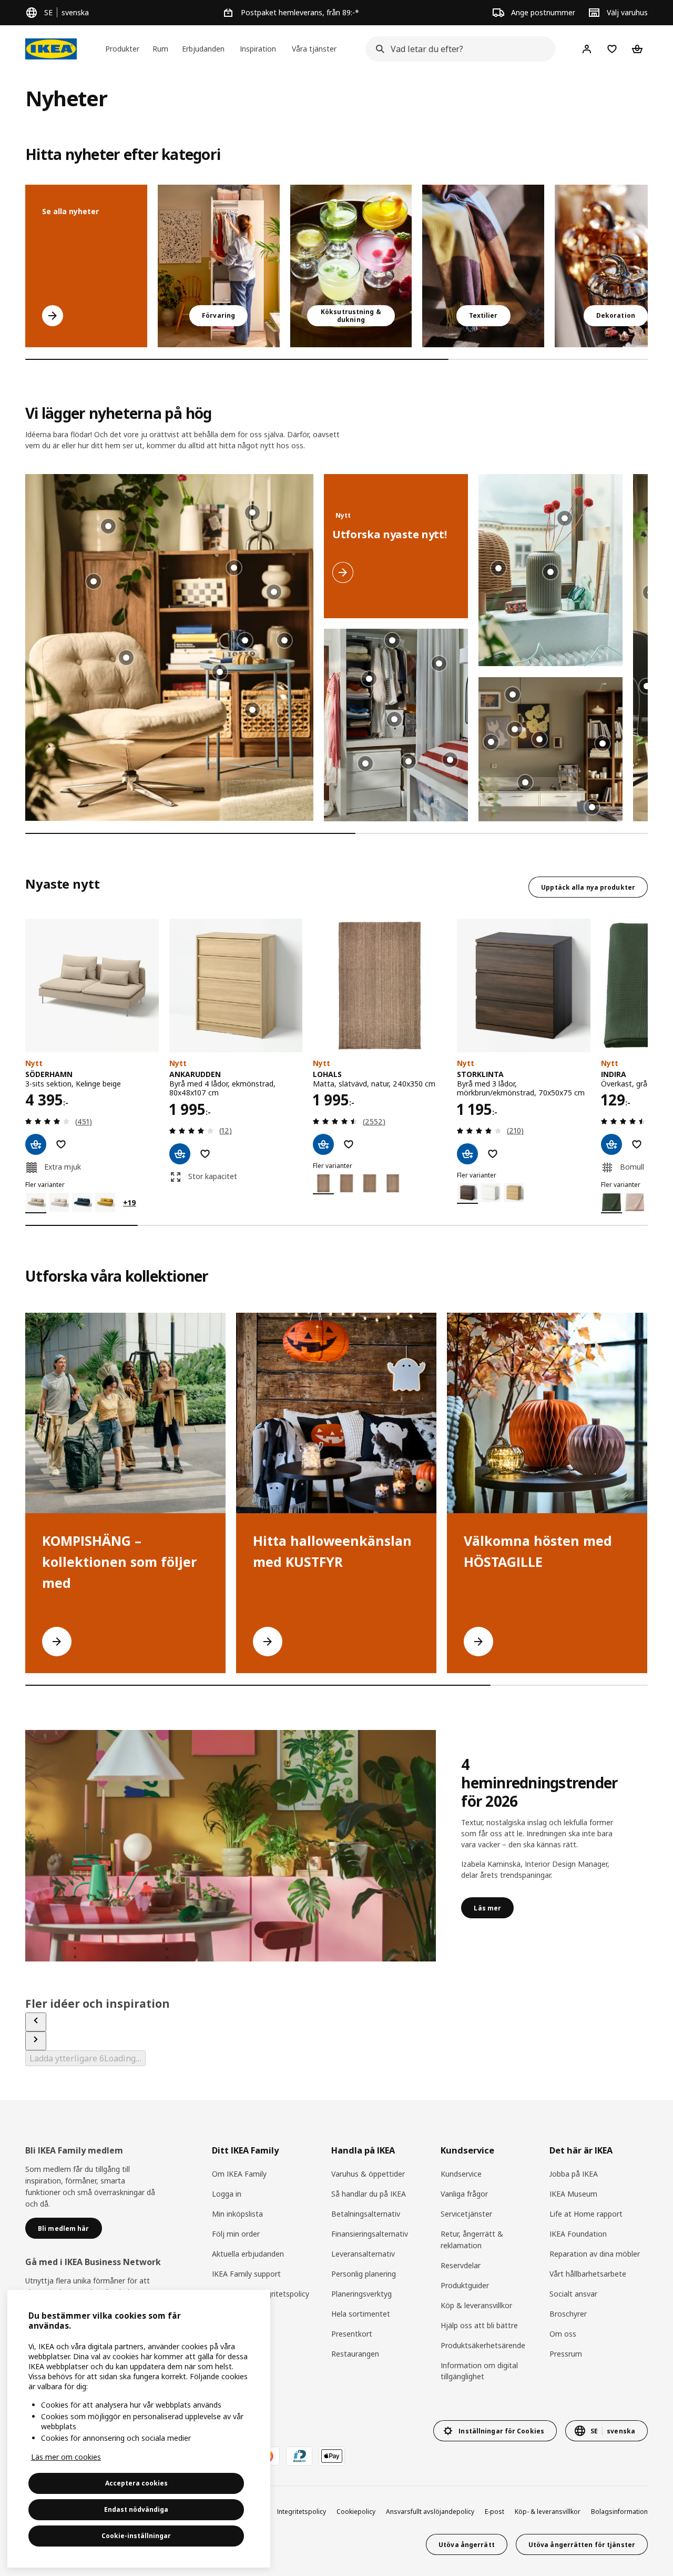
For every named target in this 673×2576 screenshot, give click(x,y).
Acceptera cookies (136, 2483)
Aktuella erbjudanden (248, 2254)
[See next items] (36, 2041)
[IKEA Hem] (51, 49)
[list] (336, 266)
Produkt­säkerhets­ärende (483, 2345)
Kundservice (461, 2174)
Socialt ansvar (573, 2294)
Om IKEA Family (239, 2174)
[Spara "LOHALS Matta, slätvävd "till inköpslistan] (349, 1144)
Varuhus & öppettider (368, 2174)
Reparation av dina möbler (595, 2254)
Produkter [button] (122, 49)
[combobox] (457, 49)
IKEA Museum (573, 2194)
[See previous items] (36, 2022)
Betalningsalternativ (366, 2214)
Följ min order (236, 2234)
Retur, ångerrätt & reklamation (472, 2240)
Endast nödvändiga (136, 2509)
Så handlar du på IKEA (369, 2194)
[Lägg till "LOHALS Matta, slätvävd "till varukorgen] (323, 1144)
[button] (169, 647)
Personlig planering (364, 2274)
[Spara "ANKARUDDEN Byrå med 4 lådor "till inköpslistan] (205, 1154)
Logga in (227, 2194)
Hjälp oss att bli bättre (479, 2325)
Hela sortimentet (361, 2314)
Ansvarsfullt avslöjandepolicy (430, 2512)
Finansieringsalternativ (370, 2234)
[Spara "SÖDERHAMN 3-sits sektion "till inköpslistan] (61, 1144)
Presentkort (352, 2334)
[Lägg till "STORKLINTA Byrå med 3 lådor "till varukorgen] (467, 1154)
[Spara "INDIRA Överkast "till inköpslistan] (637, 1144)
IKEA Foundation (578, 2234)
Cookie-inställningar (136, 2536)
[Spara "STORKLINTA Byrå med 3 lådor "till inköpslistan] (493, 1154)
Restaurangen (355, 2354)
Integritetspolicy (302, 2512)
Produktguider (465, 2285)
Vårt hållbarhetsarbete (588, 2274)
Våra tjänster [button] (314, 49)
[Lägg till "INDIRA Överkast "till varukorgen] (611, 1144)
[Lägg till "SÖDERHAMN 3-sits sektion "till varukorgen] (36, 1144)
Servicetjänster (466, 2214)
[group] (220, 672)
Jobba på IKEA (574, 2174)
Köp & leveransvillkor (476, 2305)
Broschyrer (568, 2314)
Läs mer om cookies (66, 2457)
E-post (494, 2512)
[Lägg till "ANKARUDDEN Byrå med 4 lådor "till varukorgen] (180, 1154)
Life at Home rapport (586, 2214)
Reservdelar (461, 2265)
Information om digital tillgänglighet (479, 2371)
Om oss (563, 2334)
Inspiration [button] (258, 49)
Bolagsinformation (619, 2512)
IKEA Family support (246, 2274)
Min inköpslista (237, 2214)
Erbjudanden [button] (203, 49)
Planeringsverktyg (361, 2294)
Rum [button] (160, 49)
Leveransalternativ (363, 2254)
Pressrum (566, 2354)
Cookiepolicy (356, 2512)
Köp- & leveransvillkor (548, 2512)
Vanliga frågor (464, 2194)
